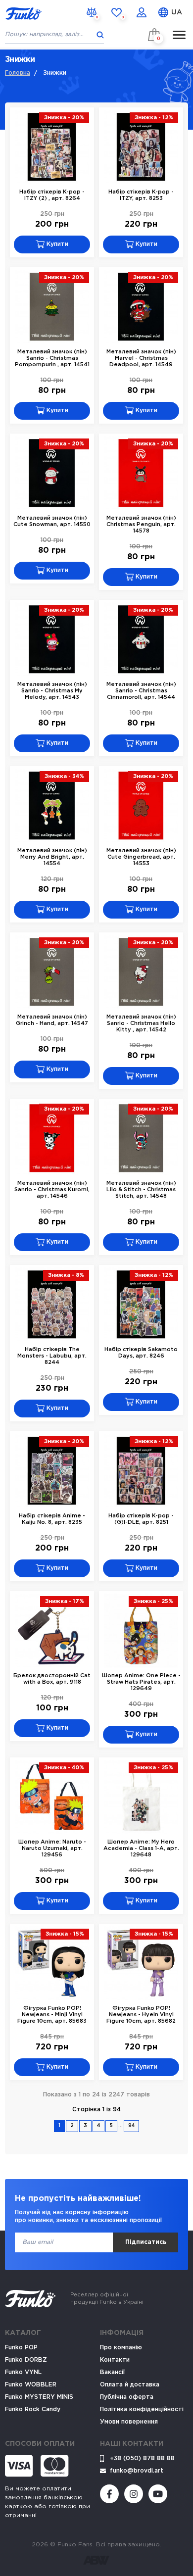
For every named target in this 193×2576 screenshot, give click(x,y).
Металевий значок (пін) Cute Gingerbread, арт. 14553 (141, 857)
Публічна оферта (127, 2397)
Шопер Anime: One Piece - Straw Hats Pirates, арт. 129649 (141, 1682)
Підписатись (146, 2242)
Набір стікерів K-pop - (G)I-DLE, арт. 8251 (141, 1519)
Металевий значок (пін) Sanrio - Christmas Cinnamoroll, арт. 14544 (141, 691)
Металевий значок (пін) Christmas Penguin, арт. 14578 (141, 525)
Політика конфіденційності (142, 2409)
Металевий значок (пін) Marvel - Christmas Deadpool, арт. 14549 (141, 358)
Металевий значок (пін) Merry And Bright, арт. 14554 (52, 857)
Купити (56, 244)
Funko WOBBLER (31, 2385)
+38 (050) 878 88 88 (142, 2458)
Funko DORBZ (26, 2360)
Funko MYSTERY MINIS (39, 2397)
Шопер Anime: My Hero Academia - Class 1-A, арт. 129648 (141, 1848)
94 (131, 2126)
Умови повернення (129, 2422)
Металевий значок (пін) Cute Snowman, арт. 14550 (52, 521)
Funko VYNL (23, 2372)
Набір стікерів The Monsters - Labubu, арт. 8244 (52, 1356)
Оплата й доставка (130, 2385)
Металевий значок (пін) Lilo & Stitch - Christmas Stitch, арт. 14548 (141, 1190)
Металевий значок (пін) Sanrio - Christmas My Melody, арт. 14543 (52, 691)
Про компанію (121, 2348)
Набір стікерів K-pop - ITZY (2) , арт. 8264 (52, 195)
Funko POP (21, 2348)
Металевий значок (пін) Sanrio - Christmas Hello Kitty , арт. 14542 (141, 1023)
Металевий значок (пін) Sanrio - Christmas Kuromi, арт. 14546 (52, 1190)
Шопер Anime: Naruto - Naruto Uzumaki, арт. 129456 (52, 1848)
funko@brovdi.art (137, 2471)
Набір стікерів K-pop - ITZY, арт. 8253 (141, 195)
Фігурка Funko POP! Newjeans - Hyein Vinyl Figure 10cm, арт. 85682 (141, 2015)
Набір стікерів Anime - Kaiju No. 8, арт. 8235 (52, 1519)
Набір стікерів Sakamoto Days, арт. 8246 (141, 1353)
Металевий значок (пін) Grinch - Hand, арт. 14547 (52, 1020)
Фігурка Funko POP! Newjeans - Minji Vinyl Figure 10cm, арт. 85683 (52, 2015)
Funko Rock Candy (33, 2409)
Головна (18, 73)
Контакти (115, 2360)
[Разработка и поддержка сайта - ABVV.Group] (96, 2560)
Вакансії (112, 2372)
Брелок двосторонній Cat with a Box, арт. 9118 (52, 1679)
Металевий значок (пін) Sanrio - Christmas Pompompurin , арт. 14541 (52, 358)
